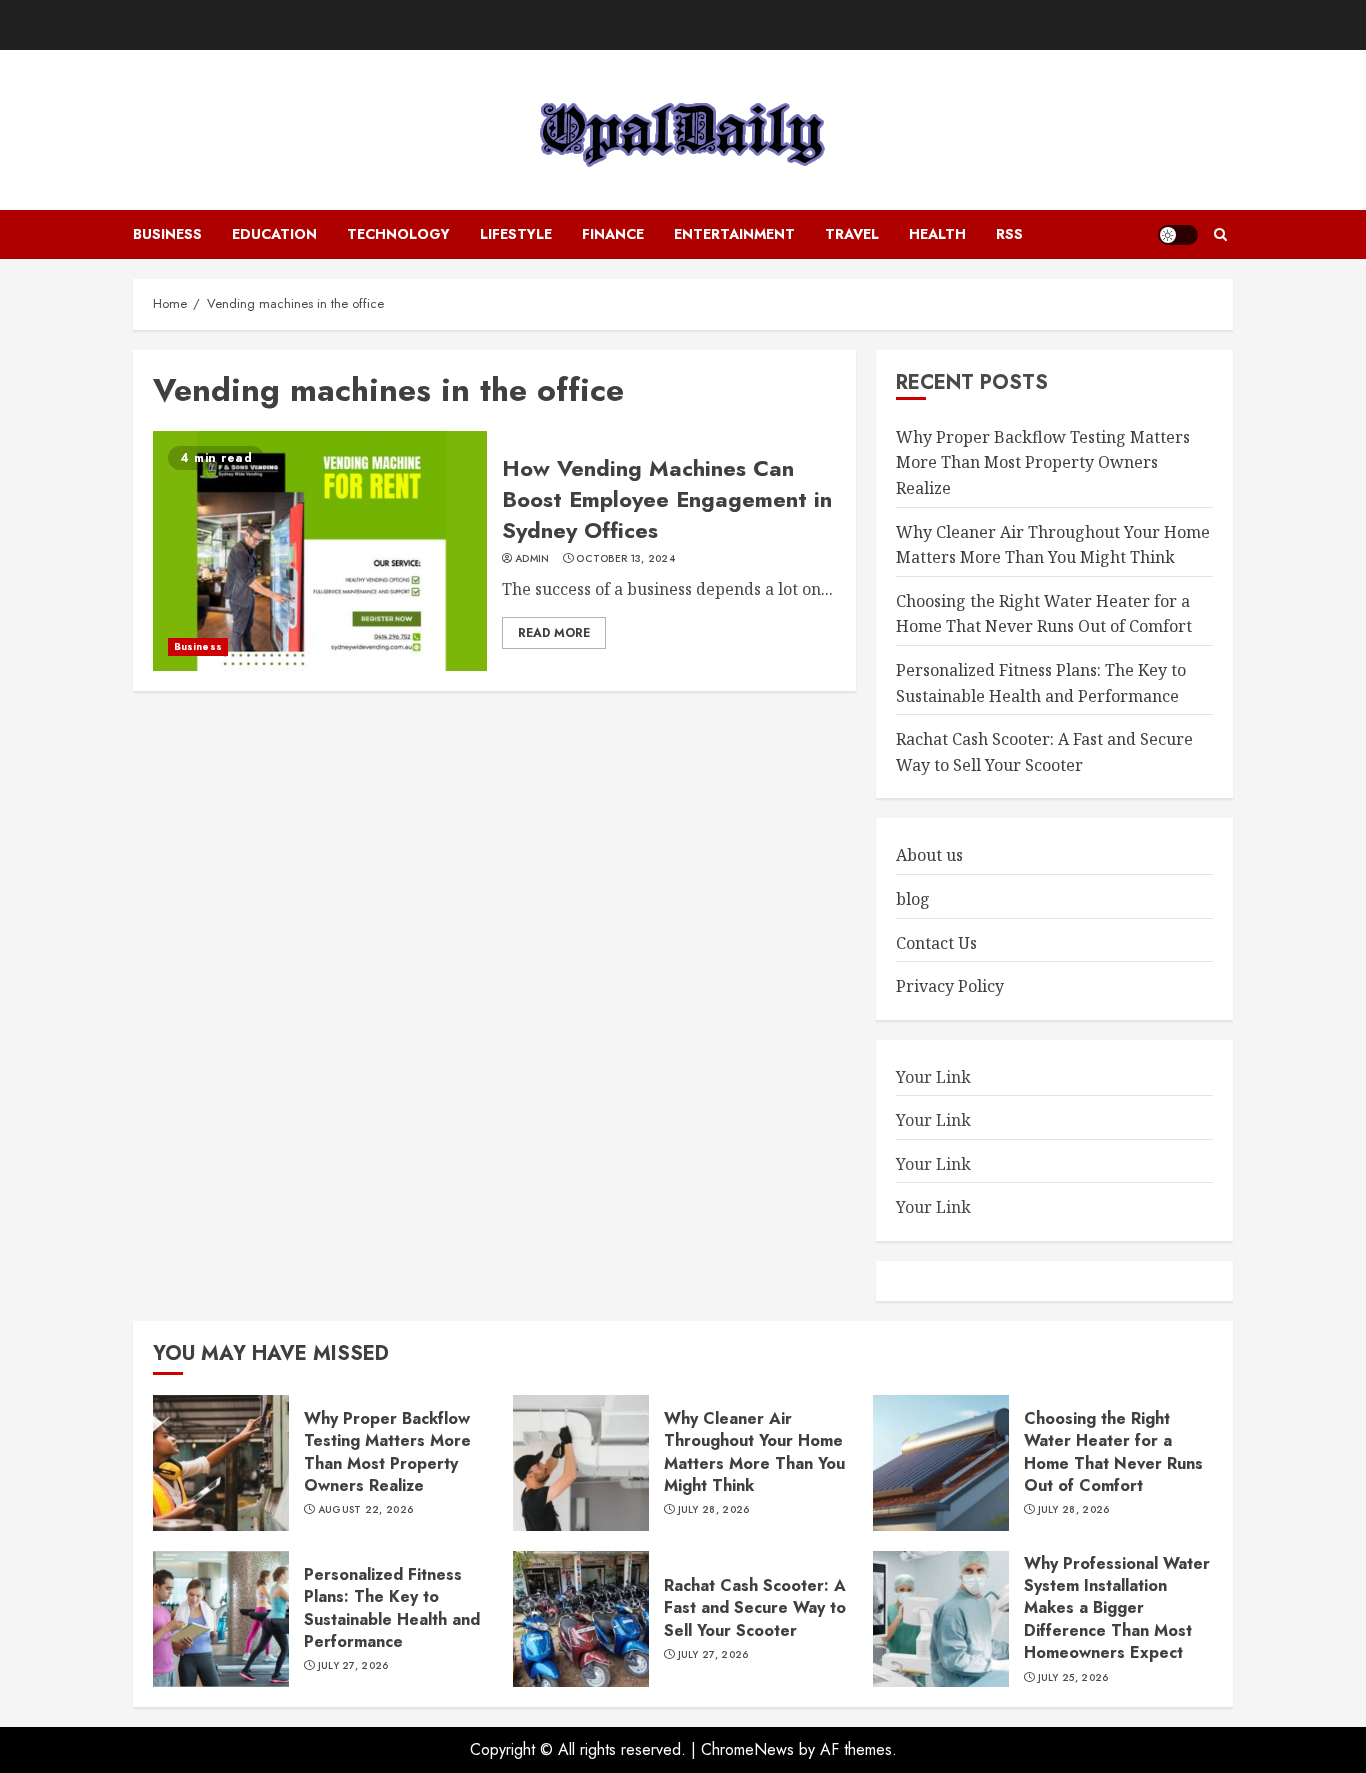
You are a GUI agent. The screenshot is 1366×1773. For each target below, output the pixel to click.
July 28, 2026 (714, 1510)
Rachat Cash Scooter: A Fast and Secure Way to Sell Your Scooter (755, 1608)
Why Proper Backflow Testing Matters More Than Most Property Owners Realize (1043, 462)
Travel (852, 234)
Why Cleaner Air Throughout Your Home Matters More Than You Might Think (754, 1452)
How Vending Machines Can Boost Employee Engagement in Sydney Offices (667, 499)
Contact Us (936, 943)
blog (913, 899)
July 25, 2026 (1073, 1678)
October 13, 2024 (625, 559)
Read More (554, 633)
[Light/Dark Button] (1178, 235)
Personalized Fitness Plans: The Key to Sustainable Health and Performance (392, 1608)
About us (929, 855)
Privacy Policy (950, 986)
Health (937, 234)
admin (532, 559)
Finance (613, 234)
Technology (398, 234)
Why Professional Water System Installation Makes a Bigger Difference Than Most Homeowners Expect (1117, 1608)
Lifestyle (516, 234)
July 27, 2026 (353, 1666)
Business (167, 234)
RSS (1009, 234)
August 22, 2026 (366, 1510)
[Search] (1220, 235)
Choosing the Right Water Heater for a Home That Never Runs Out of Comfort (1044, 614)
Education (274, 234)
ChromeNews (747, 1749)
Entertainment (734, 234)
